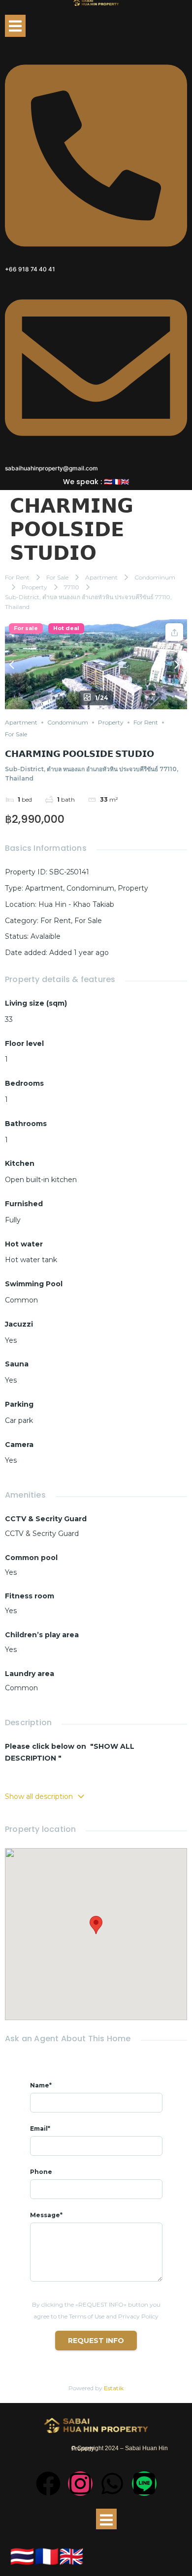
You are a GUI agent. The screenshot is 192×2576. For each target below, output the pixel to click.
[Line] (144, 2484)
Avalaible (46, 936)
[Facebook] (48, 2484)
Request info (96, 2341)
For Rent (17, 577)
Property (34, 587)
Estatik (114, 2388)
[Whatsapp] (112, 2484)
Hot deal (66, 628)
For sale (26, 628)
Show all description (39, 1796)
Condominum (155, 577)
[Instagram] (80, 2484)
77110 (72, 587)
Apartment (101, 577)
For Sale (57, 577)
